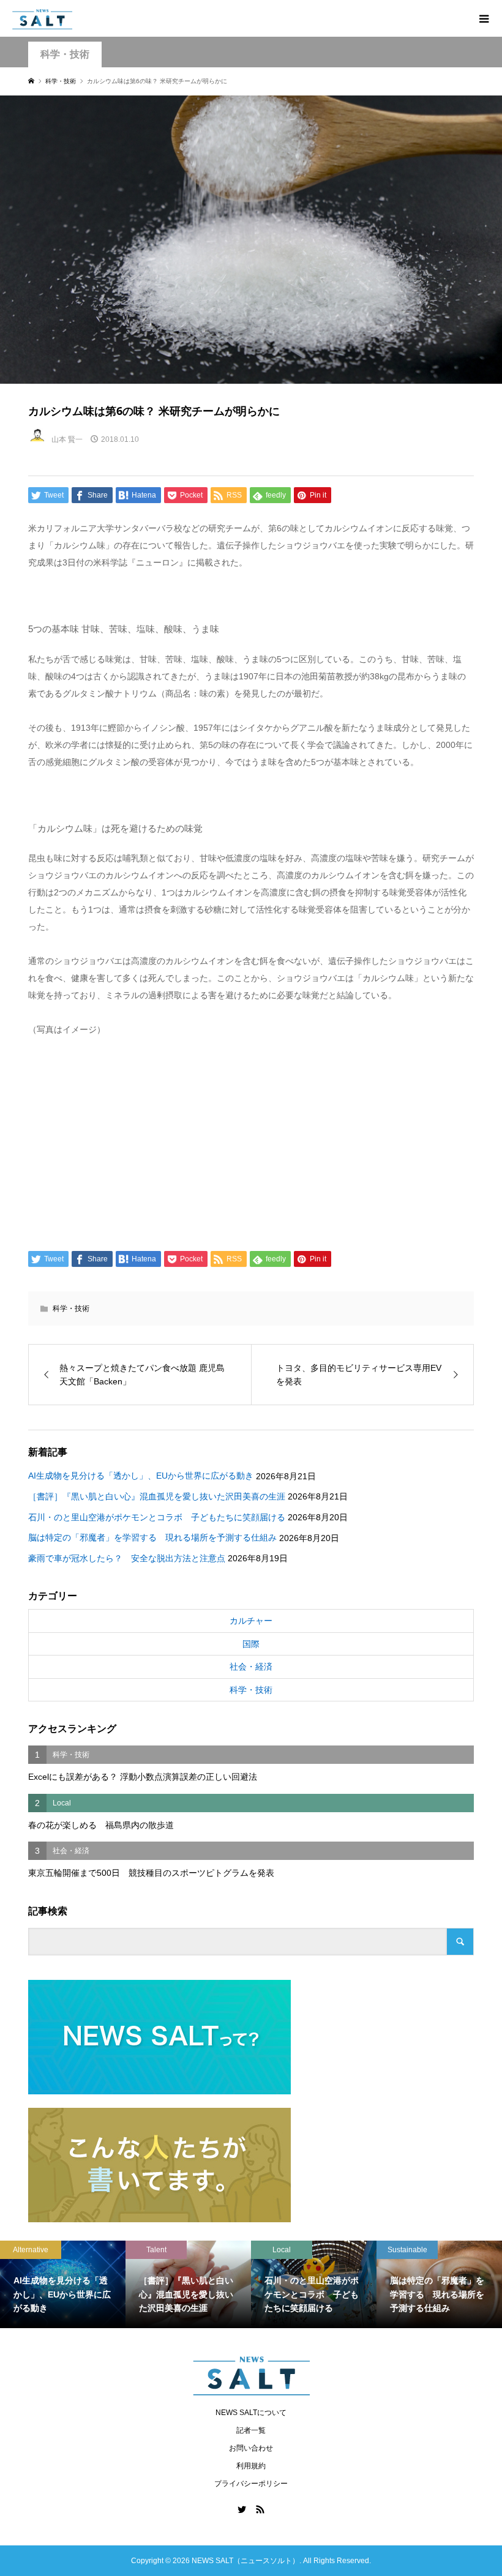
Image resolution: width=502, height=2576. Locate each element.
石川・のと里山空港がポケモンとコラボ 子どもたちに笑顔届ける (157, 1517)
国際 (251, 1644)
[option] (63, 2285)
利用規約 (251, 2466)
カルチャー (251, 1621)
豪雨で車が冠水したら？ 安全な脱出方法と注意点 (127, 1558)
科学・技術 (65, 54)
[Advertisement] (251, 1141)
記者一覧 (251, 2430)
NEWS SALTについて (251, 2413)
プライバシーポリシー (251, 2484)
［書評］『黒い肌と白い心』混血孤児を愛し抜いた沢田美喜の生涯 (157, 1496)
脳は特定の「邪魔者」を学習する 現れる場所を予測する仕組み (152, 1537)
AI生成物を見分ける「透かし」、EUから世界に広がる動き (141, 1476)
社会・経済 (251, 1667)
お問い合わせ (251, 2448)
